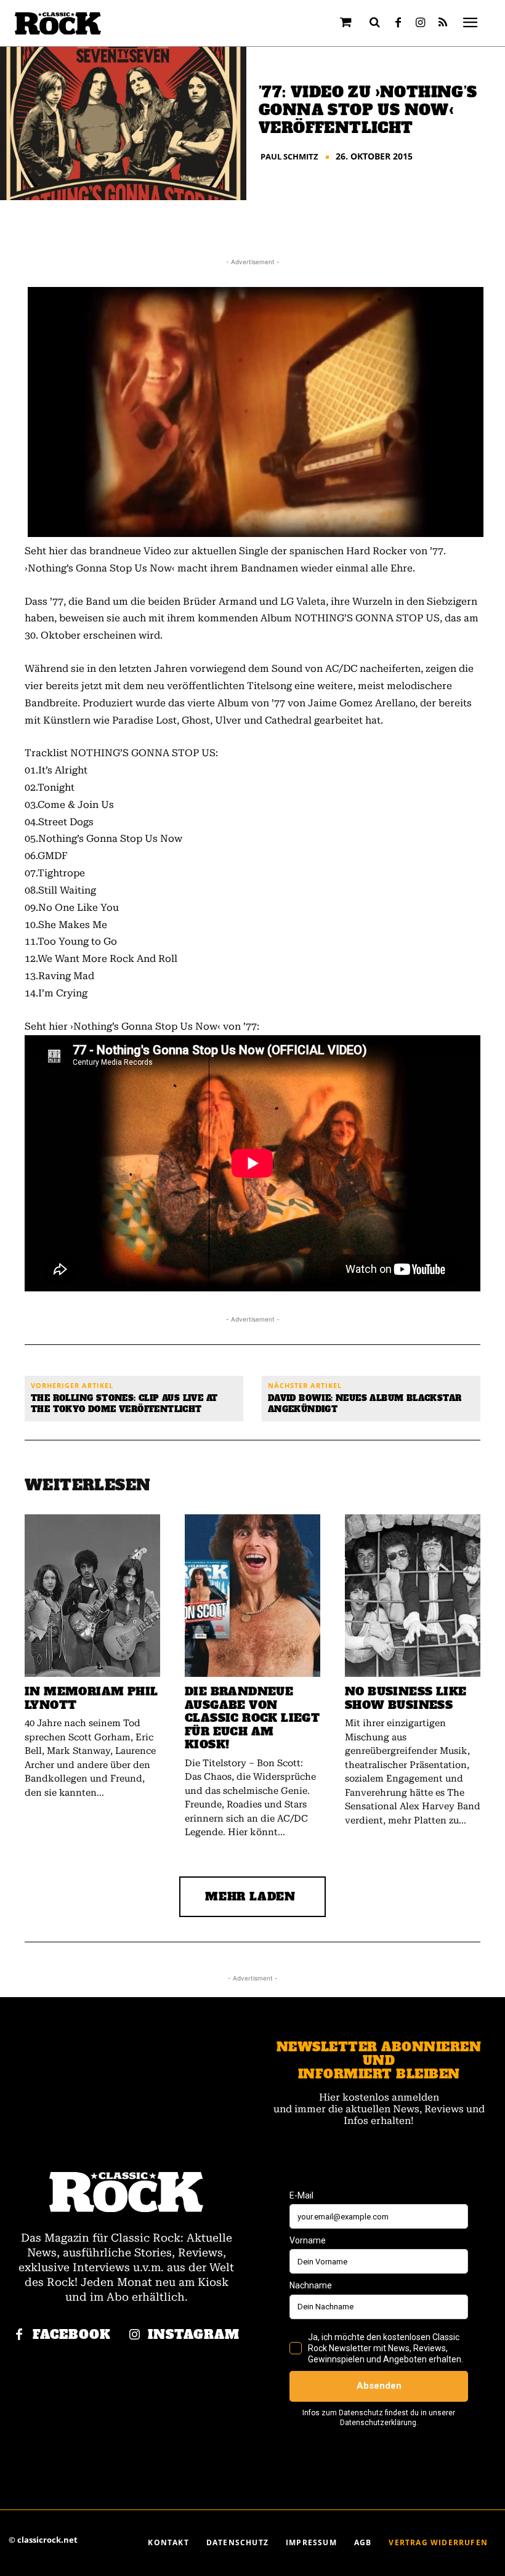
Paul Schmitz (289, 157)
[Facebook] (398, 23)
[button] (375, 22)
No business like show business (406, 1698)
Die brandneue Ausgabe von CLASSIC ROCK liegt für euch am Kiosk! (252, 1718)
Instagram (194, 2335)
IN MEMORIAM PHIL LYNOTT (91, 1698)
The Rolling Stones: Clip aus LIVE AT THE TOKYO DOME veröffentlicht (124, 1404)
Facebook (72, 2335)
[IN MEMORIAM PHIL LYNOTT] (92, 1596)
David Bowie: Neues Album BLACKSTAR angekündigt (365, 1404)
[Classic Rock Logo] (58, 24)
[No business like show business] (413, 1596)
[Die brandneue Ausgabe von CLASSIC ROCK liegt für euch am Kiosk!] (252, 1596)
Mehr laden (250, 1896)
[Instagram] (421, 23)
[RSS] (443, 23)
